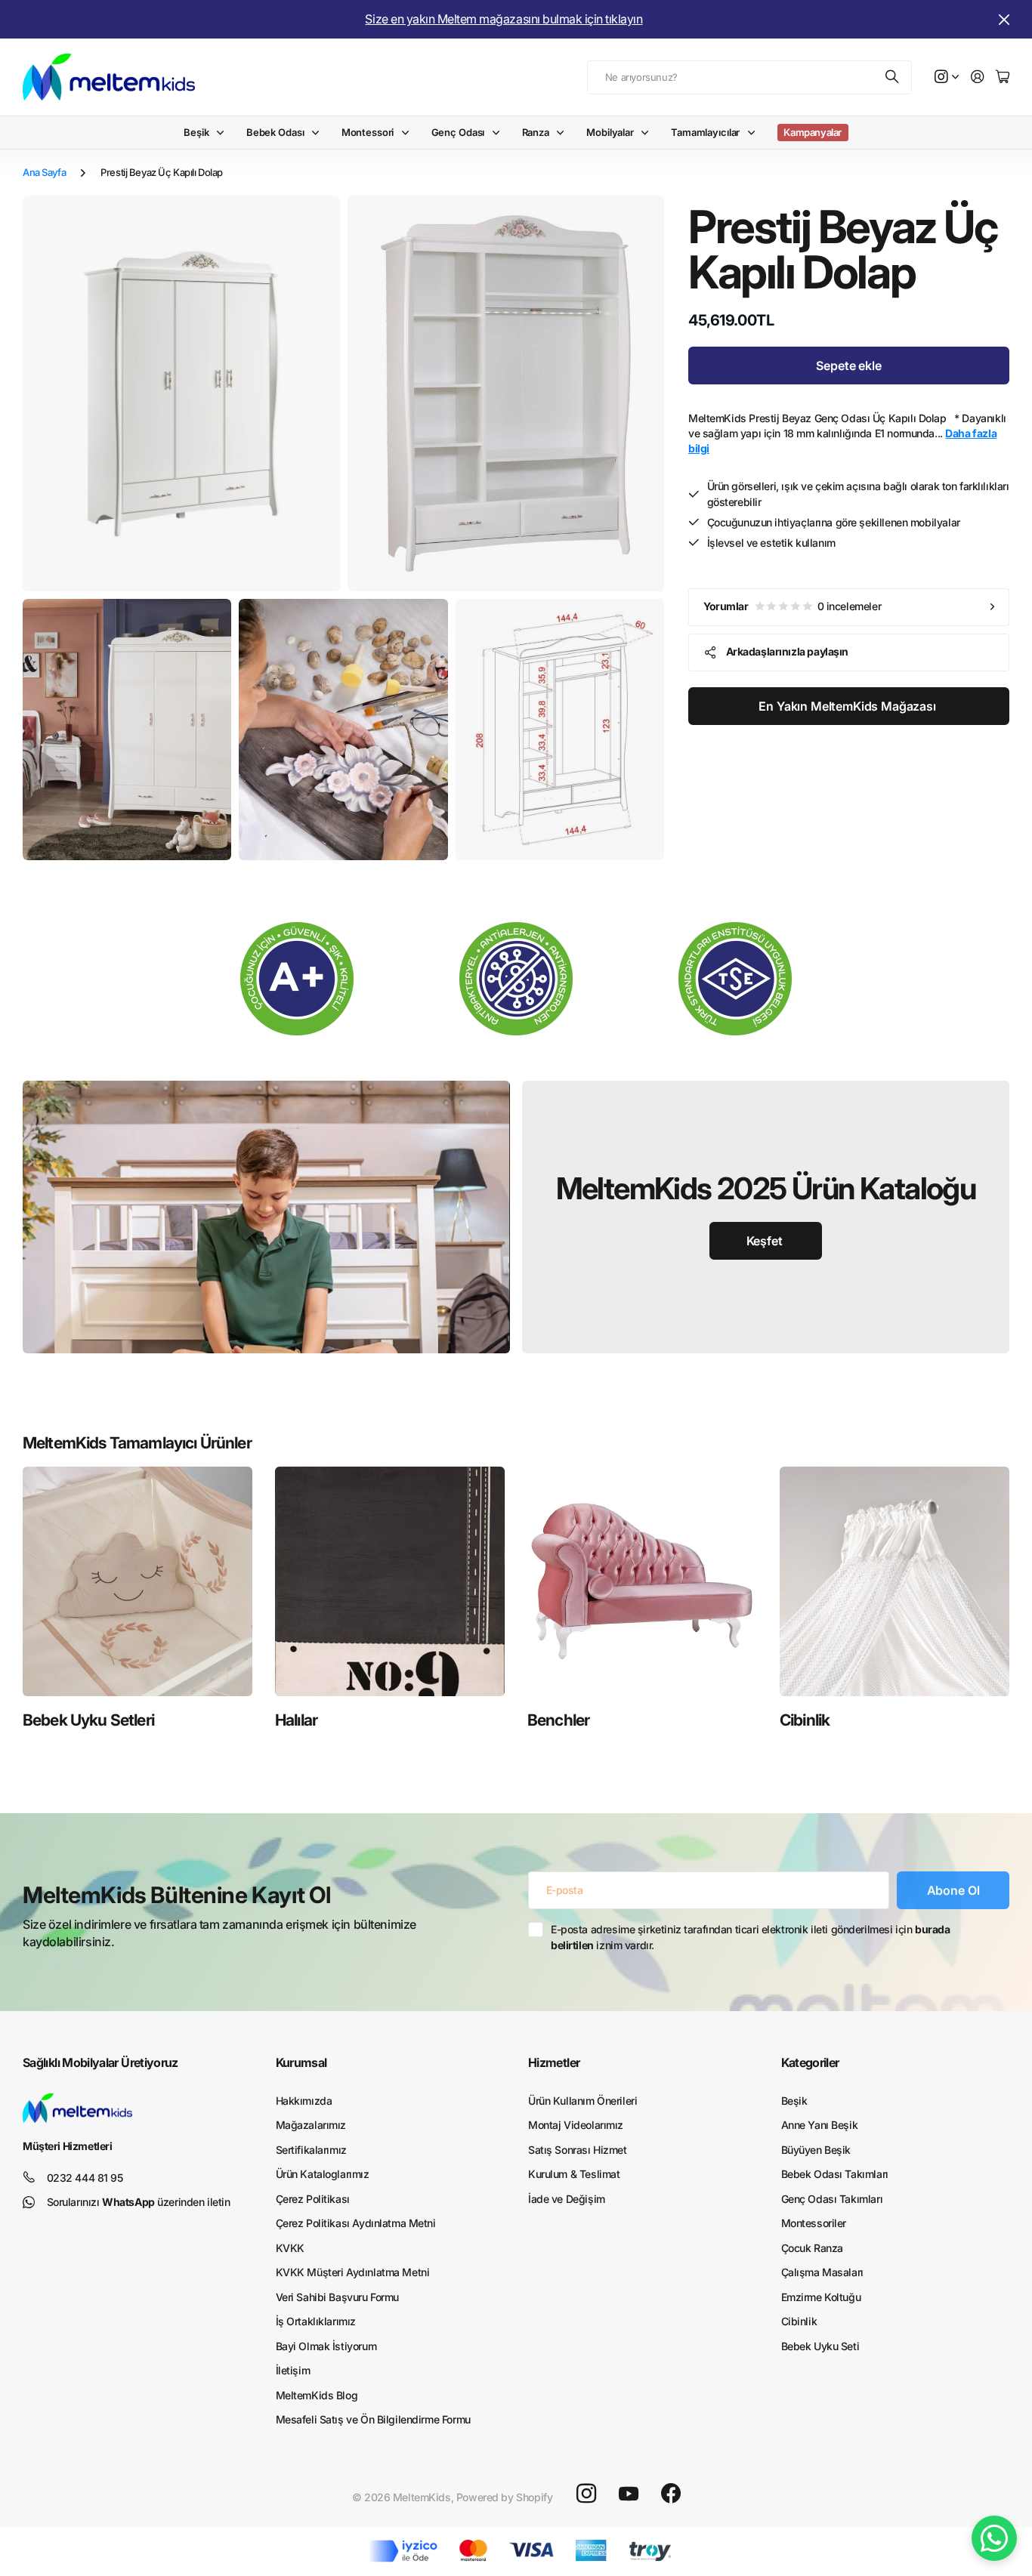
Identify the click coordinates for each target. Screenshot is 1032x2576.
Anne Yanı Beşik (820, 2125)
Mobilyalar (610, 132)
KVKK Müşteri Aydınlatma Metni (353, 2272)
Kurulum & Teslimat (574, 2174)
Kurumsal (301, 2062)
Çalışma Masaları (822, 2272)
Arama (893, 77)
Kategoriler (810, 2062)
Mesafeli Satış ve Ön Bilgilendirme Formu (373, 2419)
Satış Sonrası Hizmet (578, 2150)
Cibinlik (805, 1720)
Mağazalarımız (311, 2125)
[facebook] (671, 2494)
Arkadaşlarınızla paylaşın (788, 651)
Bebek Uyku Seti (820, 2346)
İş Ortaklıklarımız (316, 2321)
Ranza (536, 132)
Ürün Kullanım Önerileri (582, 2101)
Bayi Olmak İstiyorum (326, 2346)
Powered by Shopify (504, 2497)
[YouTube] (629, 2494)
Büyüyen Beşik (816, 2150)
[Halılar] (390, 1581)
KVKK (290, 2248)
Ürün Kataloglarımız (323, 2174)
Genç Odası (458, 132)
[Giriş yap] (978, 77)
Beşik (196, 132)
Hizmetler (554, 2062)
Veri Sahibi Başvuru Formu (338, 2297)
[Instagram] (586, 2494)
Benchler (558, 1720)
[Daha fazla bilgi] (947, 77)
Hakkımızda (304, 2101)
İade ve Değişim (567, 2199)
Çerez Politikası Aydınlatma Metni (356, 2223)
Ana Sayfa (44, 172)
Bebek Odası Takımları (835, 2174)
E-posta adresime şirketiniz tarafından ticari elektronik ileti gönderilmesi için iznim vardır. (750, 1937)
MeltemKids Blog (317, 2395)
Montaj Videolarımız (576, 2125)
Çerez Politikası (313, 2199)
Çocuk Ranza (812, 2248)
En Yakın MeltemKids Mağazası (848, 706)
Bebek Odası (275, 132)
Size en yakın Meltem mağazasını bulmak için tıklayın (504, 19)
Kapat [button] (1004, 19)
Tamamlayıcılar (705, 132)
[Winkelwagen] (1003, 77)
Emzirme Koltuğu (821, 2297)
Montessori (368, 132)
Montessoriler (814, 2223)
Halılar (296, 1720)
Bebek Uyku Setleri (88, 1720)
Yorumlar (792, 606)
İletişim (293, 2370)
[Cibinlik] (895, 1581)
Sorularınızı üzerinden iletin (139, 2202)
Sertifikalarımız (311, 2150)
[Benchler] (642, 1581)
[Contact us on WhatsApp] (994, 2538)
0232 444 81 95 (85, 2178)
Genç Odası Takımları (832, 2199)
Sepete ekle (848, 366)
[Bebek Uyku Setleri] (137, 1581)
